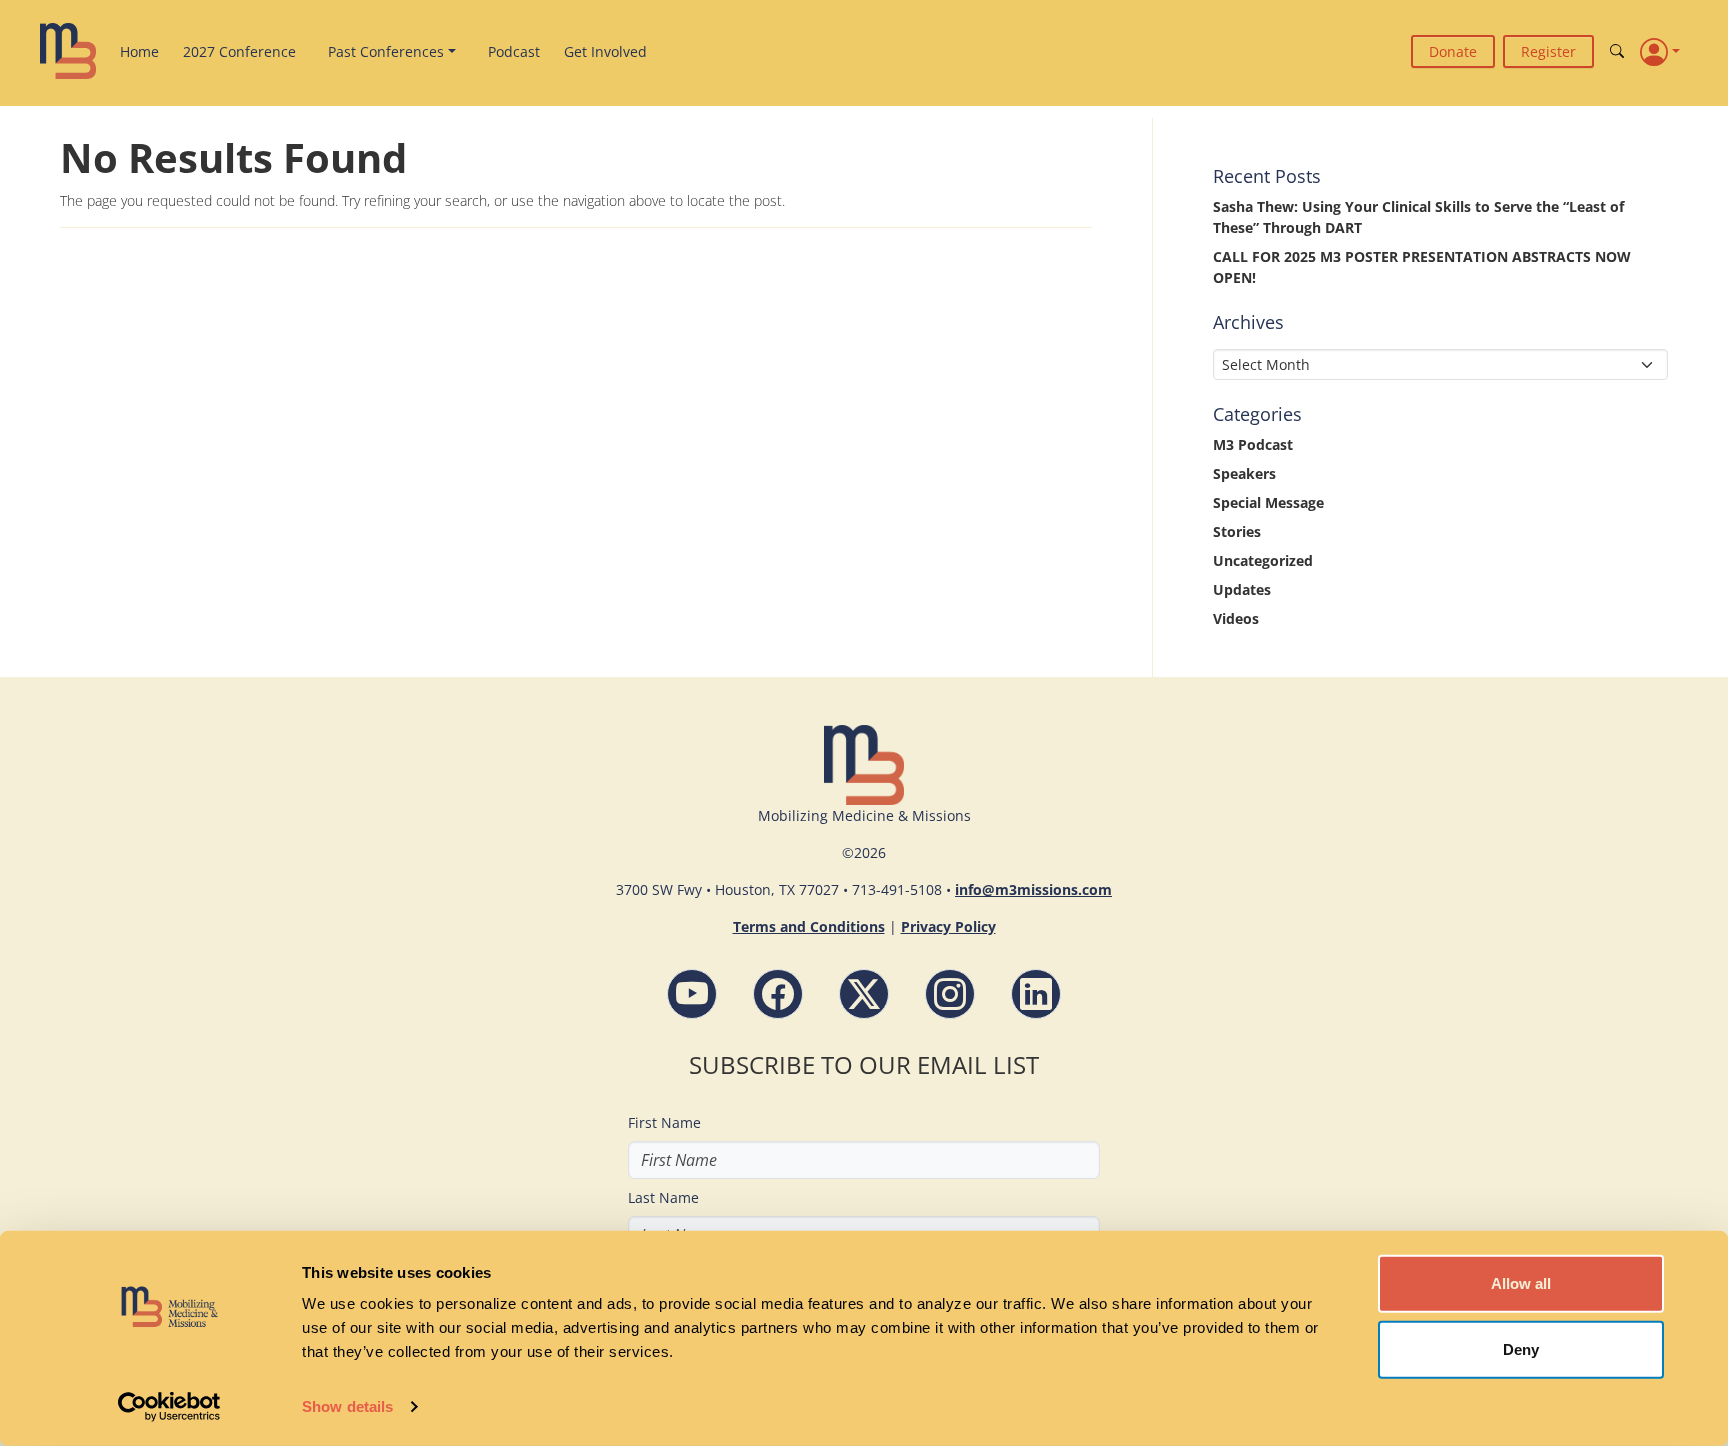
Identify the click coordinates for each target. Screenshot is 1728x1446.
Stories (1237, 531)
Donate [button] (1453, 51)
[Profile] (1660, 51)
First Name (664, 1122)
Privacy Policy (948, 926)
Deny (1521, 1348)
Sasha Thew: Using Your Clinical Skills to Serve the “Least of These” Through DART (1418, 217)
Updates (1242, 589)
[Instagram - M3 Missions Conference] (950, 994)
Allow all (1521, 1283)
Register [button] (1548, 51)
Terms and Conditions (809, 926)
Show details (347, 1406)
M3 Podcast (1253, 444)
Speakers (1244, 473)
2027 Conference (239, 51)
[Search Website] (1617, 51)
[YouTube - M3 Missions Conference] (692, 994)
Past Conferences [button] (386, 51)
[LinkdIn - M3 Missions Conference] (1036, 994)
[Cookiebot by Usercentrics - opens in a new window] (169, 1407)
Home (139, 51)
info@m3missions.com (1033, 889)
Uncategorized (1263, 560)
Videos (1236, 618)
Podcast (514, 51)
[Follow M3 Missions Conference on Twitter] (864, 994)
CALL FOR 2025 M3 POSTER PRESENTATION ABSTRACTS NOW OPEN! (1422, 267)
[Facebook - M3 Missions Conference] (778, 994)
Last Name (663, 1197)
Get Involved (605, 51)
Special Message (1268, 502)
